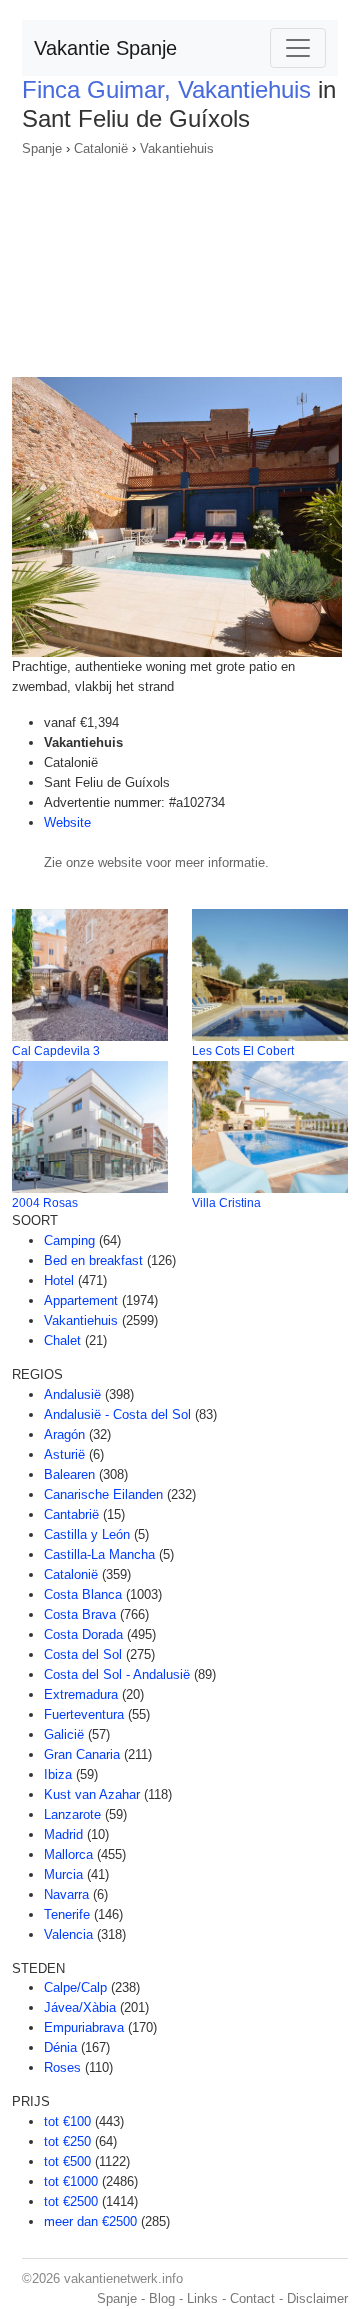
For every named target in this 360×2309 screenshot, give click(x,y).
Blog (162, 2298)
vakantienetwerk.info (123, 2278)
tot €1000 (71, 2181)
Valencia (68, 1934)
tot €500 (67, 2161)
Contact (252, 2298)
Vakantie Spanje (105, 48)
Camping (69, 1240)
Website (67, 822)
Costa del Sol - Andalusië (117, 1674)
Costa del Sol (83, 1654)
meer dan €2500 (90, 2221)
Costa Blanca (83, 1594)
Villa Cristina (226, 1203)
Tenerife (67, 1914)
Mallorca (68, 1854)
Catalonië (101, 148)
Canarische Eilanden (103, 1494)
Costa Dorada (83, 1634)
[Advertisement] (180, 260)
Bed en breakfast (93, 1260)
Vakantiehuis (177, 148)
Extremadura (81, 1694)
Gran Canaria (82, 1754)
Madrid (63, 1834)
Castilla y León (87, 1534)
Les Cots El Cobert (243, 1051)
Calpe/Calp (75, 1987)
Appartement (81, 1300)
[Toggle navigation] (298, 48)
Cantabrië (71, 1514)
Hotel (59, 1280)
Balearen (69, 1474)
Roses (62, 2067)
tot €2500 (71, 2201)
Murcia (63, 1874)
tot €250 (67, 2141)
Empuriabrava (84, 2027)
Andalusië (72, 1394)
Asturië (64, 1454)
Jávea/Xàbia (80, 2007)
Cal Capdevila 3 (56, 1051)
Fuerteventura (84, 1714)
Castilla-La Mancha (99, 1554)
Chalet (62, 1340)
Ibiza (58, 1774)
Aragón (64, 1434)
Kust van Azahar (92, 1794)
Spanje (42, 148)
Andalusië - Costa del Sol (117, 1414)
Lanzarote (72, 1814)
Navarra (66, 1894)
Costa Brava (80, 1614)
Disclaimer (317, 2298)
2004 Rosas (45, 1203)
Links (202, 2298)
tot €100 (67, 2121)
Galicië (64, 1734)
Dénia (60, 2047)
